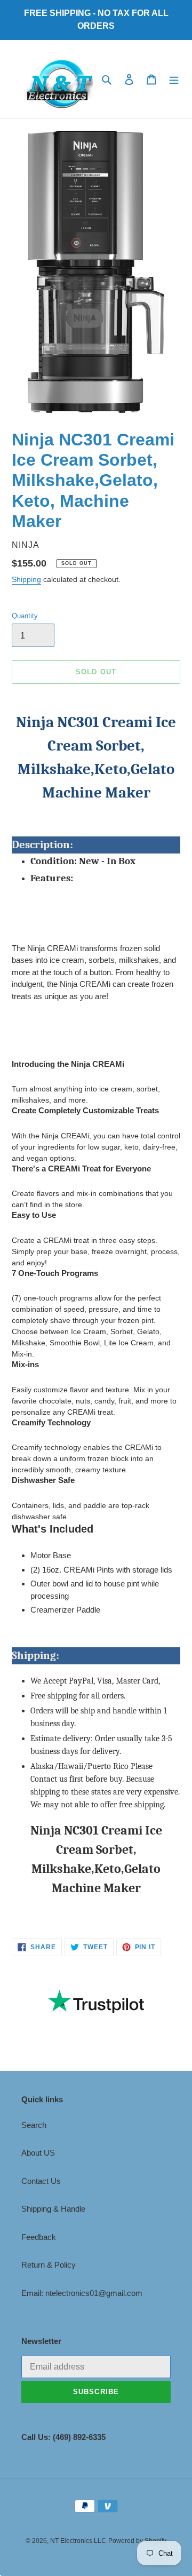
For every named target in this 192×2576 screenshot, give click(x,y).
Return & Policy (49, 2265)
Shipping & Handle (53, 2209)
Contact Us (41, 2181)
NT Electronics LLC (78, 2541)
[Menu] (174, 79)
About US (38, 2153)
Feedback (39, 2237)
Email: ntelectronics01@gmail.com (82, 2293)
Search (34, 2125)
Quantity (25, 616)
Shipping (26, 579)
